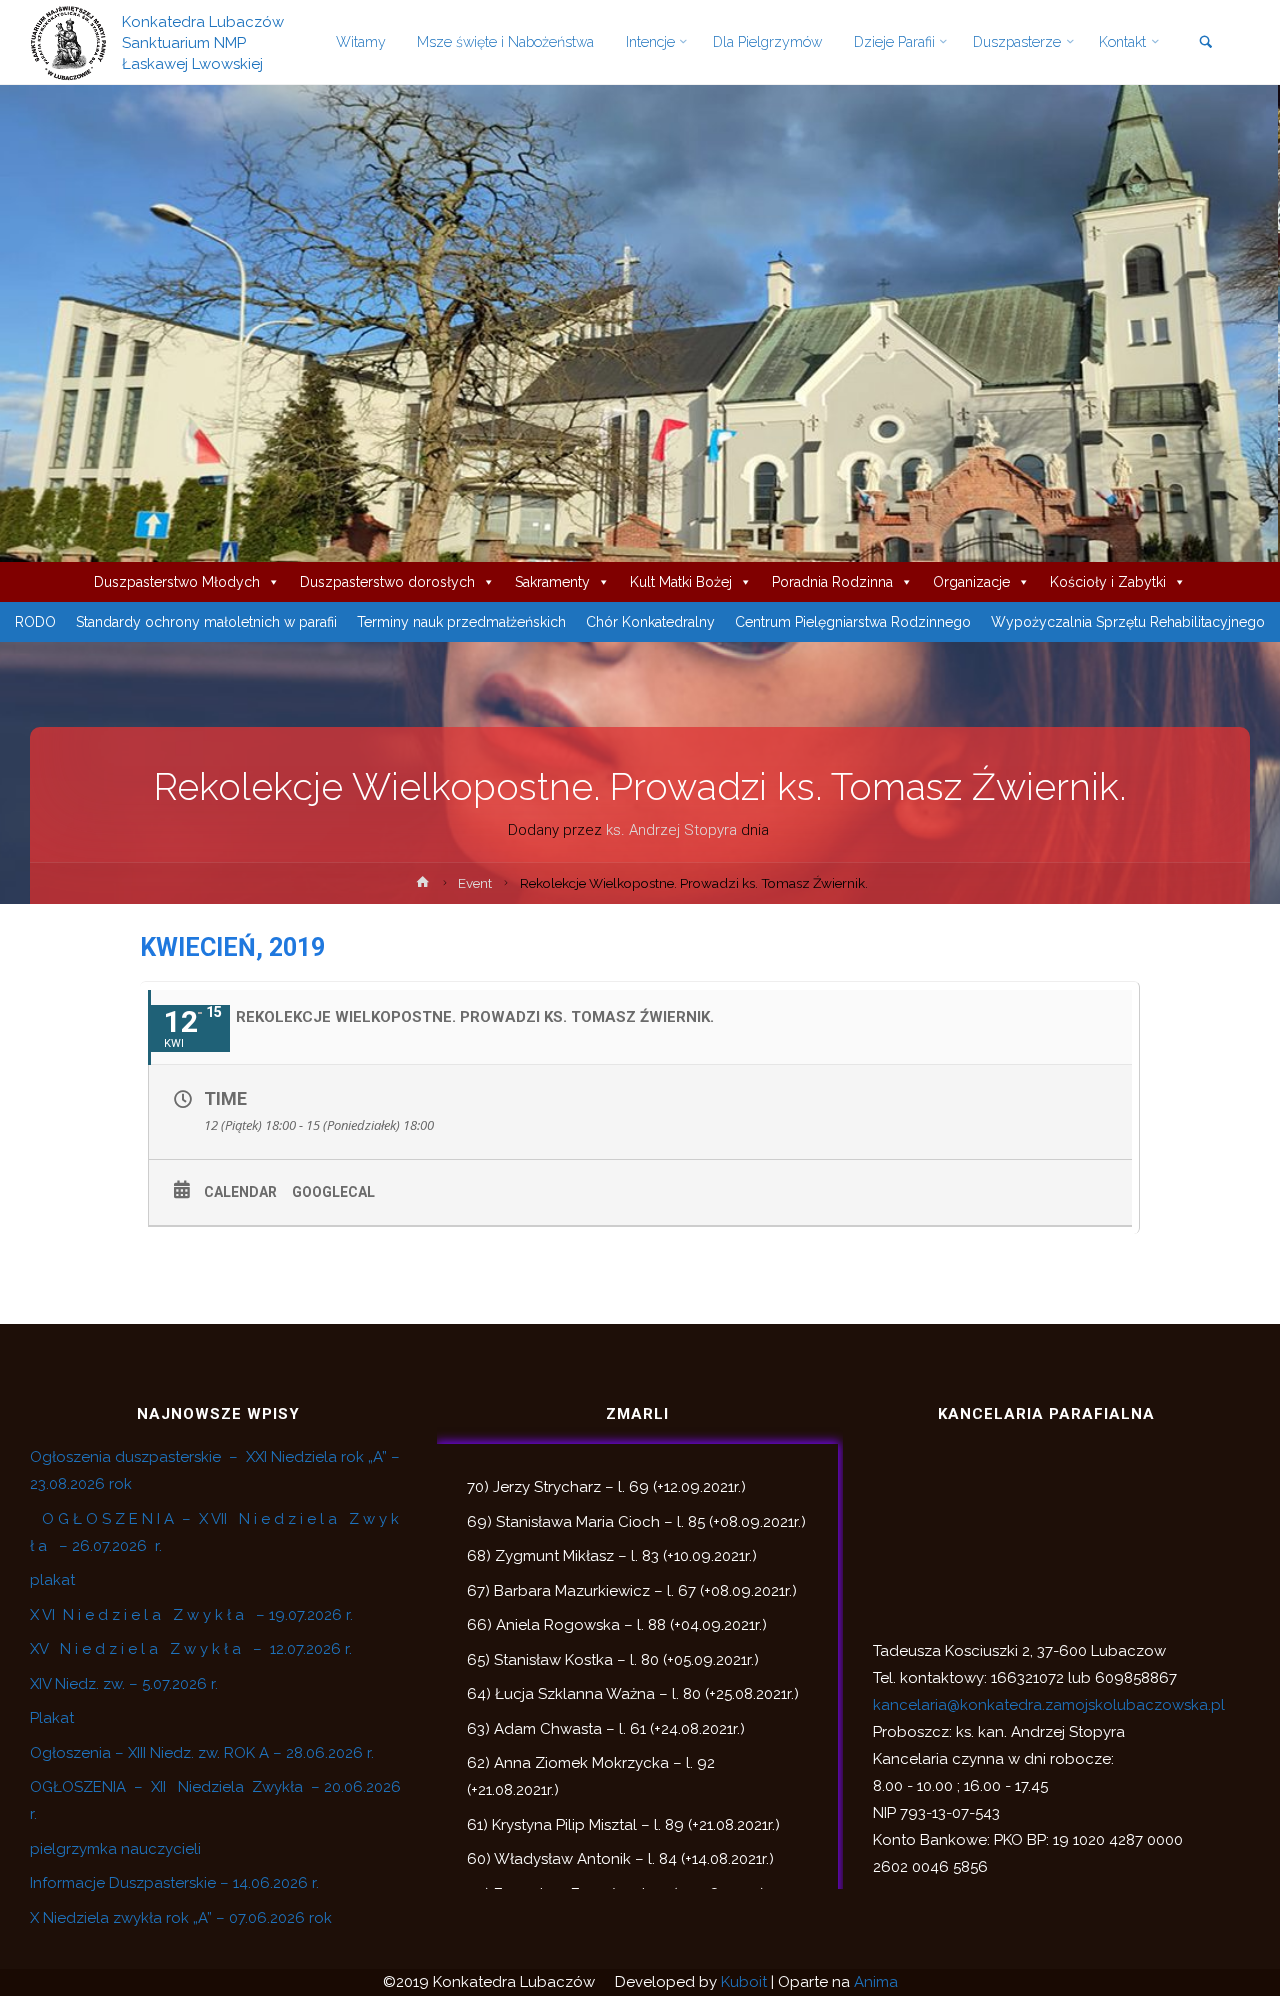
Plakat (52, 1718)
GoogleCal (333, 1192)
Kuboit (744, 1982)
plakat (52, 1580)
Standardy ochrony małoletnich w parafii (206, 622)
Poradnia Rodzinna (832, 582)
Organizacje (971, 582)
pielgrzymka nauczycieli (115, 1849)
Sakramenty (552, 582)
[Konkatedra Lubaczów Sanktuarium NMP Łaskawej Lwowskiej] (68, 42)
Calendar (240, 1192)
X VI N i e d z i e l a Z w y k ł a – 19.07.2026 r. (191, 1615)
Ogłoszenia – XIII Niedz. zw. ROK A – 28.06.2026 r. (202, 1753)
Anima (876, 1982)
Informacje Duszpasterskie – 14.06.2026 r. (174, 1883)
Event (475, 883)
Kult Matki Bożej (681, 582)
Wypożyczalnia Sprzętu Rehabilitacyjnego (1128, 622)
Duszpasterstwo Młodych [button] (177, 582)
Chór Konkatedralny (650, 622)
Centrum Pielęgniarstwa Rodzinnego (853, 622)
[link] (1205, 43)
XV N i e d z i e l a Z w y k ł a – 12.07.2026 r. (191, 1649)
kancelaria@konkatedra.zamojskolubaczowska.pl (1049, 1705)
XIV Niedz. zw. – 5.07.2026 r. (124, 1684)
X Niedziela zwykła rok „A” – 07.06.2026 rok (181, 1918)
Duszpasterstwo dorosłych (387, 582)
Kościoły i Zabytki (1108, 582)
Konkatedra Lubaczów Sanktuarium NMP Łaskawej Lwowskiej (203, 42)
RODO (35, 622)
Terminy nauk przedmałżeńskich (461, 622)
